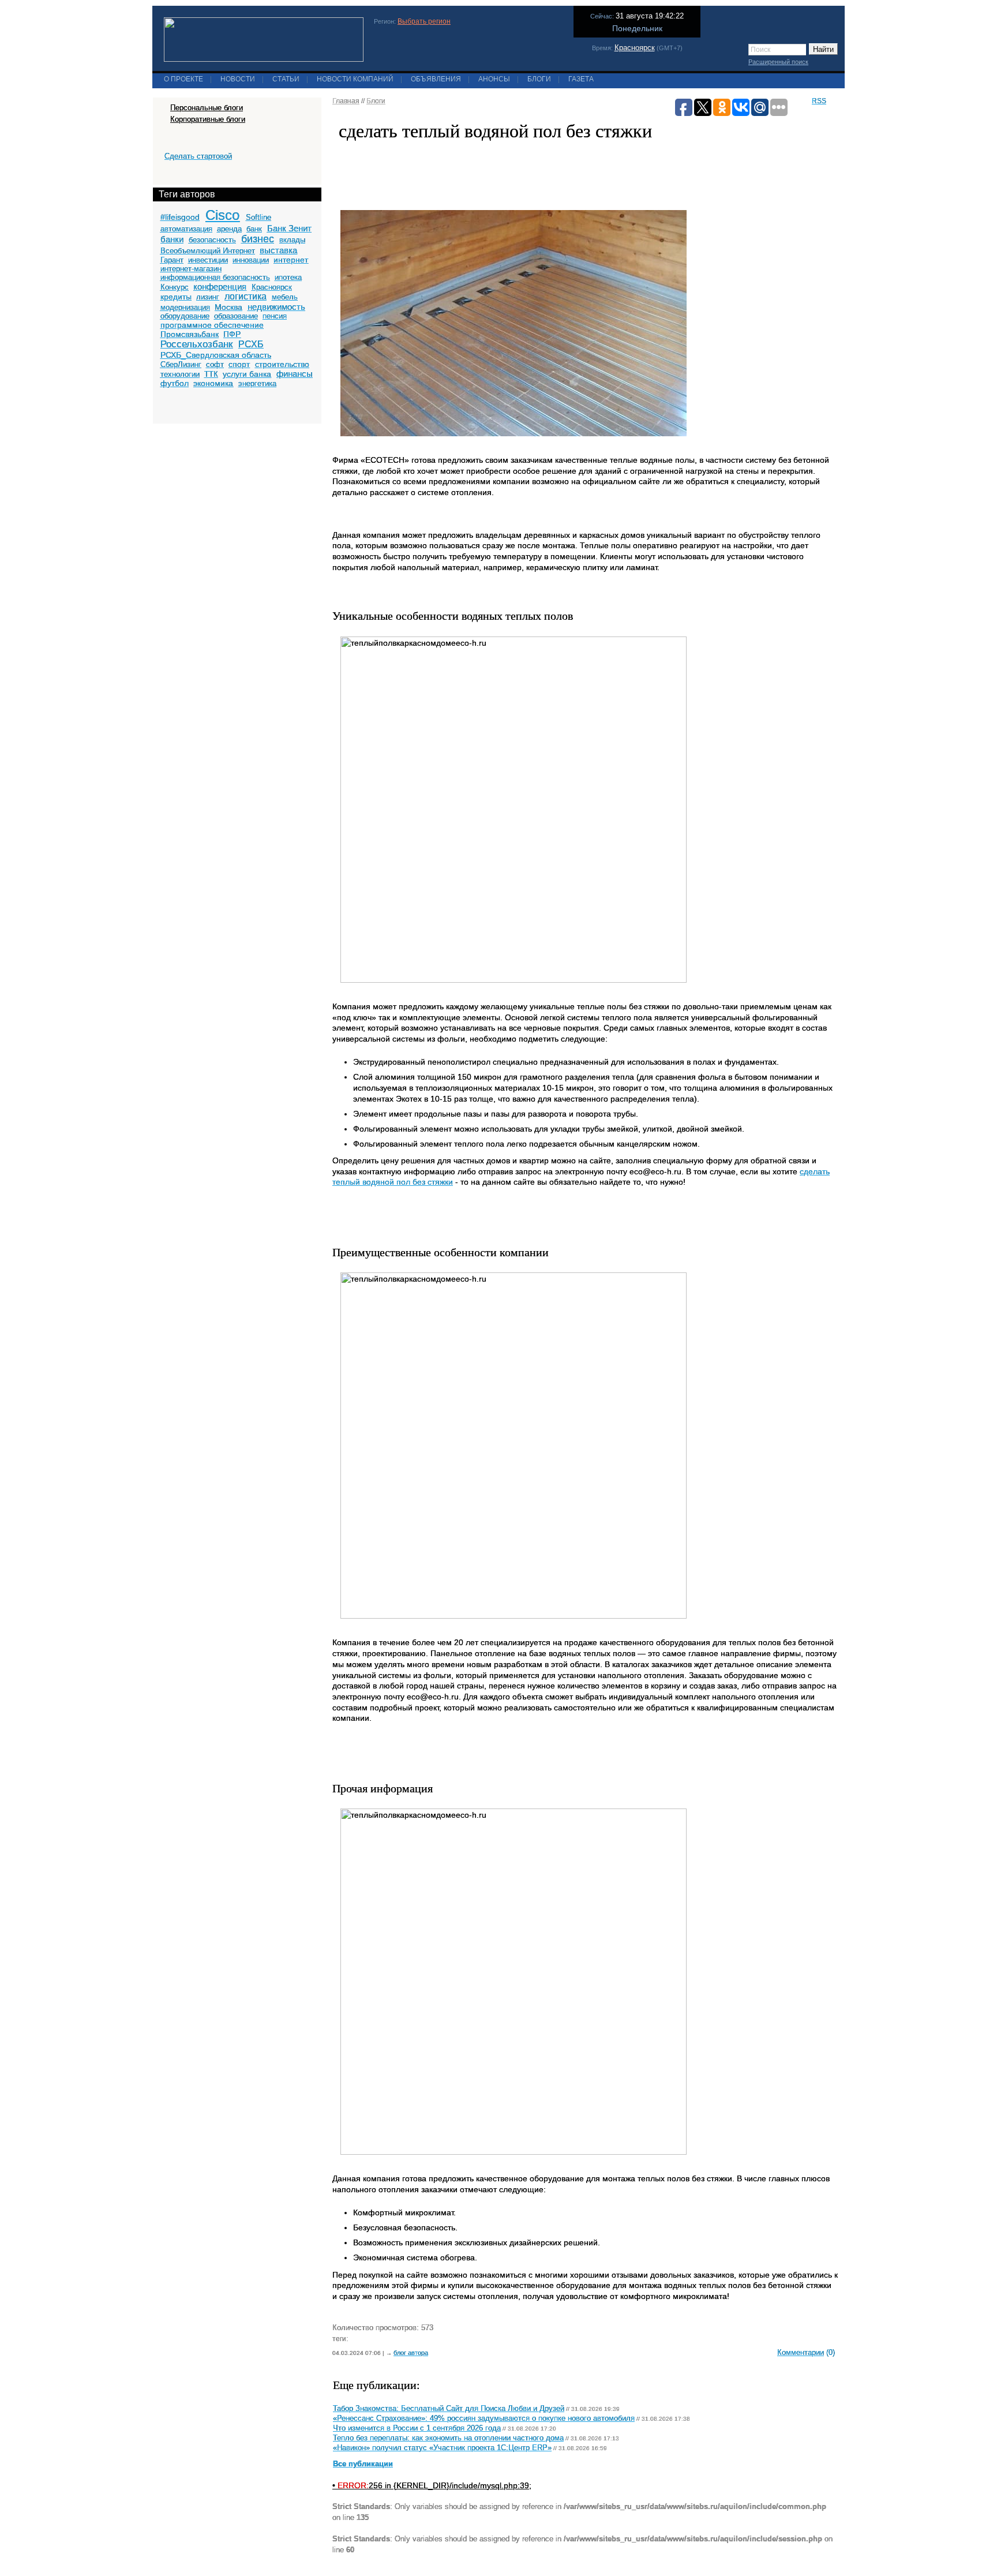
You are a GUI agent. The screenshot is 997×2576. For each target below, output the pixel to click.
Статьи (286, 79)
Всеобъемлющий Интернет (208, 251)
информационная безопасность (215, 277)
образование (236, 316)
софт (215, 364)
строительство (282, 364)
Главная (346, 101)
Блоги (539, 79)
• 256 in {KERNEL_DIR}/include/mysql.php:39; (432, 2485)
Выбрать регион (424, 21)
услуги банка (247, 374)
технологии (180, 374)
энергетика (257, 383)
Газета (581, 79)
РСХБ (251, 344)
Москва (228, 307)
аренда (229, 229)
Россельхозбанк (196, 344)
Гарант (172, 260)
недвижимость (276, 307)
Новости (238, 79)
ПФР (232, 334)
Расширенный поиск (778, 62)
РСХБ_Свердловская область (216, 355)
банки (172, 239)
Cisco (222, 215)
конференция (220, 287)
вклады (292, 240)
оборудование (185, 316)
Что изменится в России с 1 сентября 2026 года (417, 2428)
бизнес (258, 239)
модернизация (185, 307)
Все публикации (363, 2464)
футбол (175, 383)
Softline (258, 217)
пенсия (275, 316)
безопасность (212, 240)
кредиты (176, 297)
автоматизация (186, 229)
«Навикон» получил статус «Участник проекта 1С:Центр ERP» (442, 2448)
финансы (295, 374)
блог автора (411, 2353)
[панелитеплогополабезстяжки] (514, 441)
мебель (285, 297)
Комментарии (801, 2352)
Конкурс (175, 287)
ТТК (211, 374)
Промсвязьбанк (190, 334)
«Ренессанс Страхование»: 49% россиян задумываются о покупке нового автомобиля (484, 2418)
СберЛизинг (181, 364)
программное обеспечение (212, 325)
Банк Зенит (289, 228)
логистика (245, 296)
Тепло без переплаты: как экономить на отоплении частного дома (448, 2438)
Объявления (436, 79)
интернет (291, 260)
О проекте (183, 79)
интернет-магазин (191, 269)
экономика (213, 383)
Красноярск (635, 48)
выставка (278, 250)
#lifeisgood (180, 217)
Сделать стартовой (198, 156)
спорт (239, 364)
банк (254, 229)
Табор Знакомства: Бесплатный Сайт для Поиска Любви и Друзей (449, 2409)
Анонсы (494, 79)
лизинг (208, 297)
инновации (251, 260)
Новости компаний (355, 79)
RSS (819, 101)
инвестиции (208, 260)
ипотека (288, 277)
